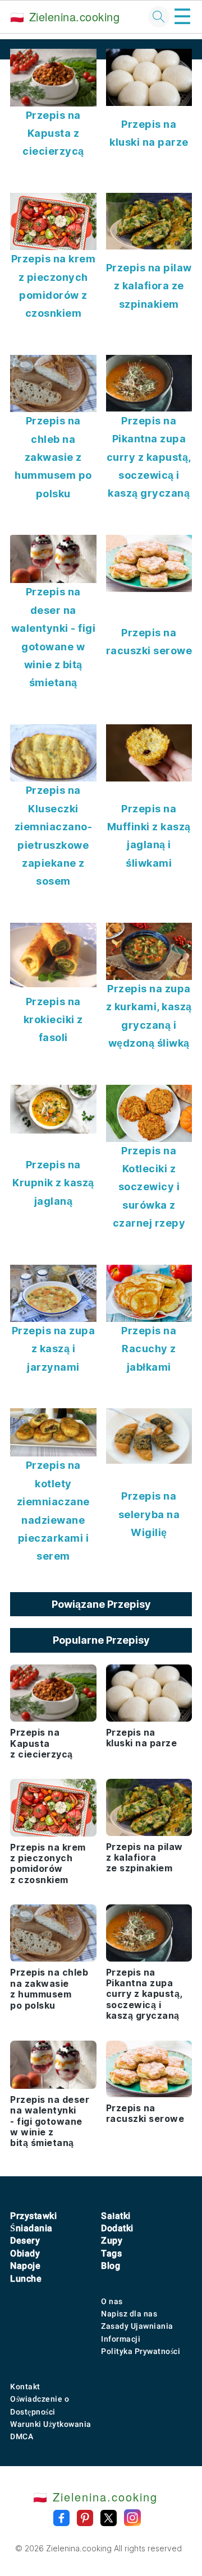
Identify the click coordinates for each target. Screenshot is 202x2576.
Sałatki (116, 2216)
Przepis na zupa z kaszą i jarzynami (54, 1349)
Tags (111, 2253)
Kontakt (25, 2387)
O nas (112, 2301)
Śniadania (31, 2228)
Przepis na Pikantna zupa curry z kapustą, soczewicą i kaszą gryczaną (149, 457)
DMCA (22, 2436)
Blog (111, 2266)
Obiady (25, 2253)
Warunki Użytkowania (51, 2424)
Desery (25, 2240)
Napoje (25, 2266)
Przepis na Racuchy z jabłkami (149, 1349)
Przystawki (33, 2216)
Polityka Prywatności (141, 2351)
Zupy (112, 2240)
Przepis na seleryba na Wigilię (149, 1514)
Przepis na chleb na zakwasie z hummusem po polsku (53, 457)
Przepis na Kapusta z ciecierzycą (53, 133)
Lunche (26, 2279)
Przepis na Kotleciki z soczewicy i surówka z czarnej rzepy (149, 1187)
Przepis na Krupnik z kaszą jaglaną (53, 1183)
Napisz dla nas (129, 2314)
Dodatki (117, 2228)
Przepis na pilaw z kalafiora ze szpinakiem (149, 286)
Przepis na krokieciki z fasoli (53, 1020)
